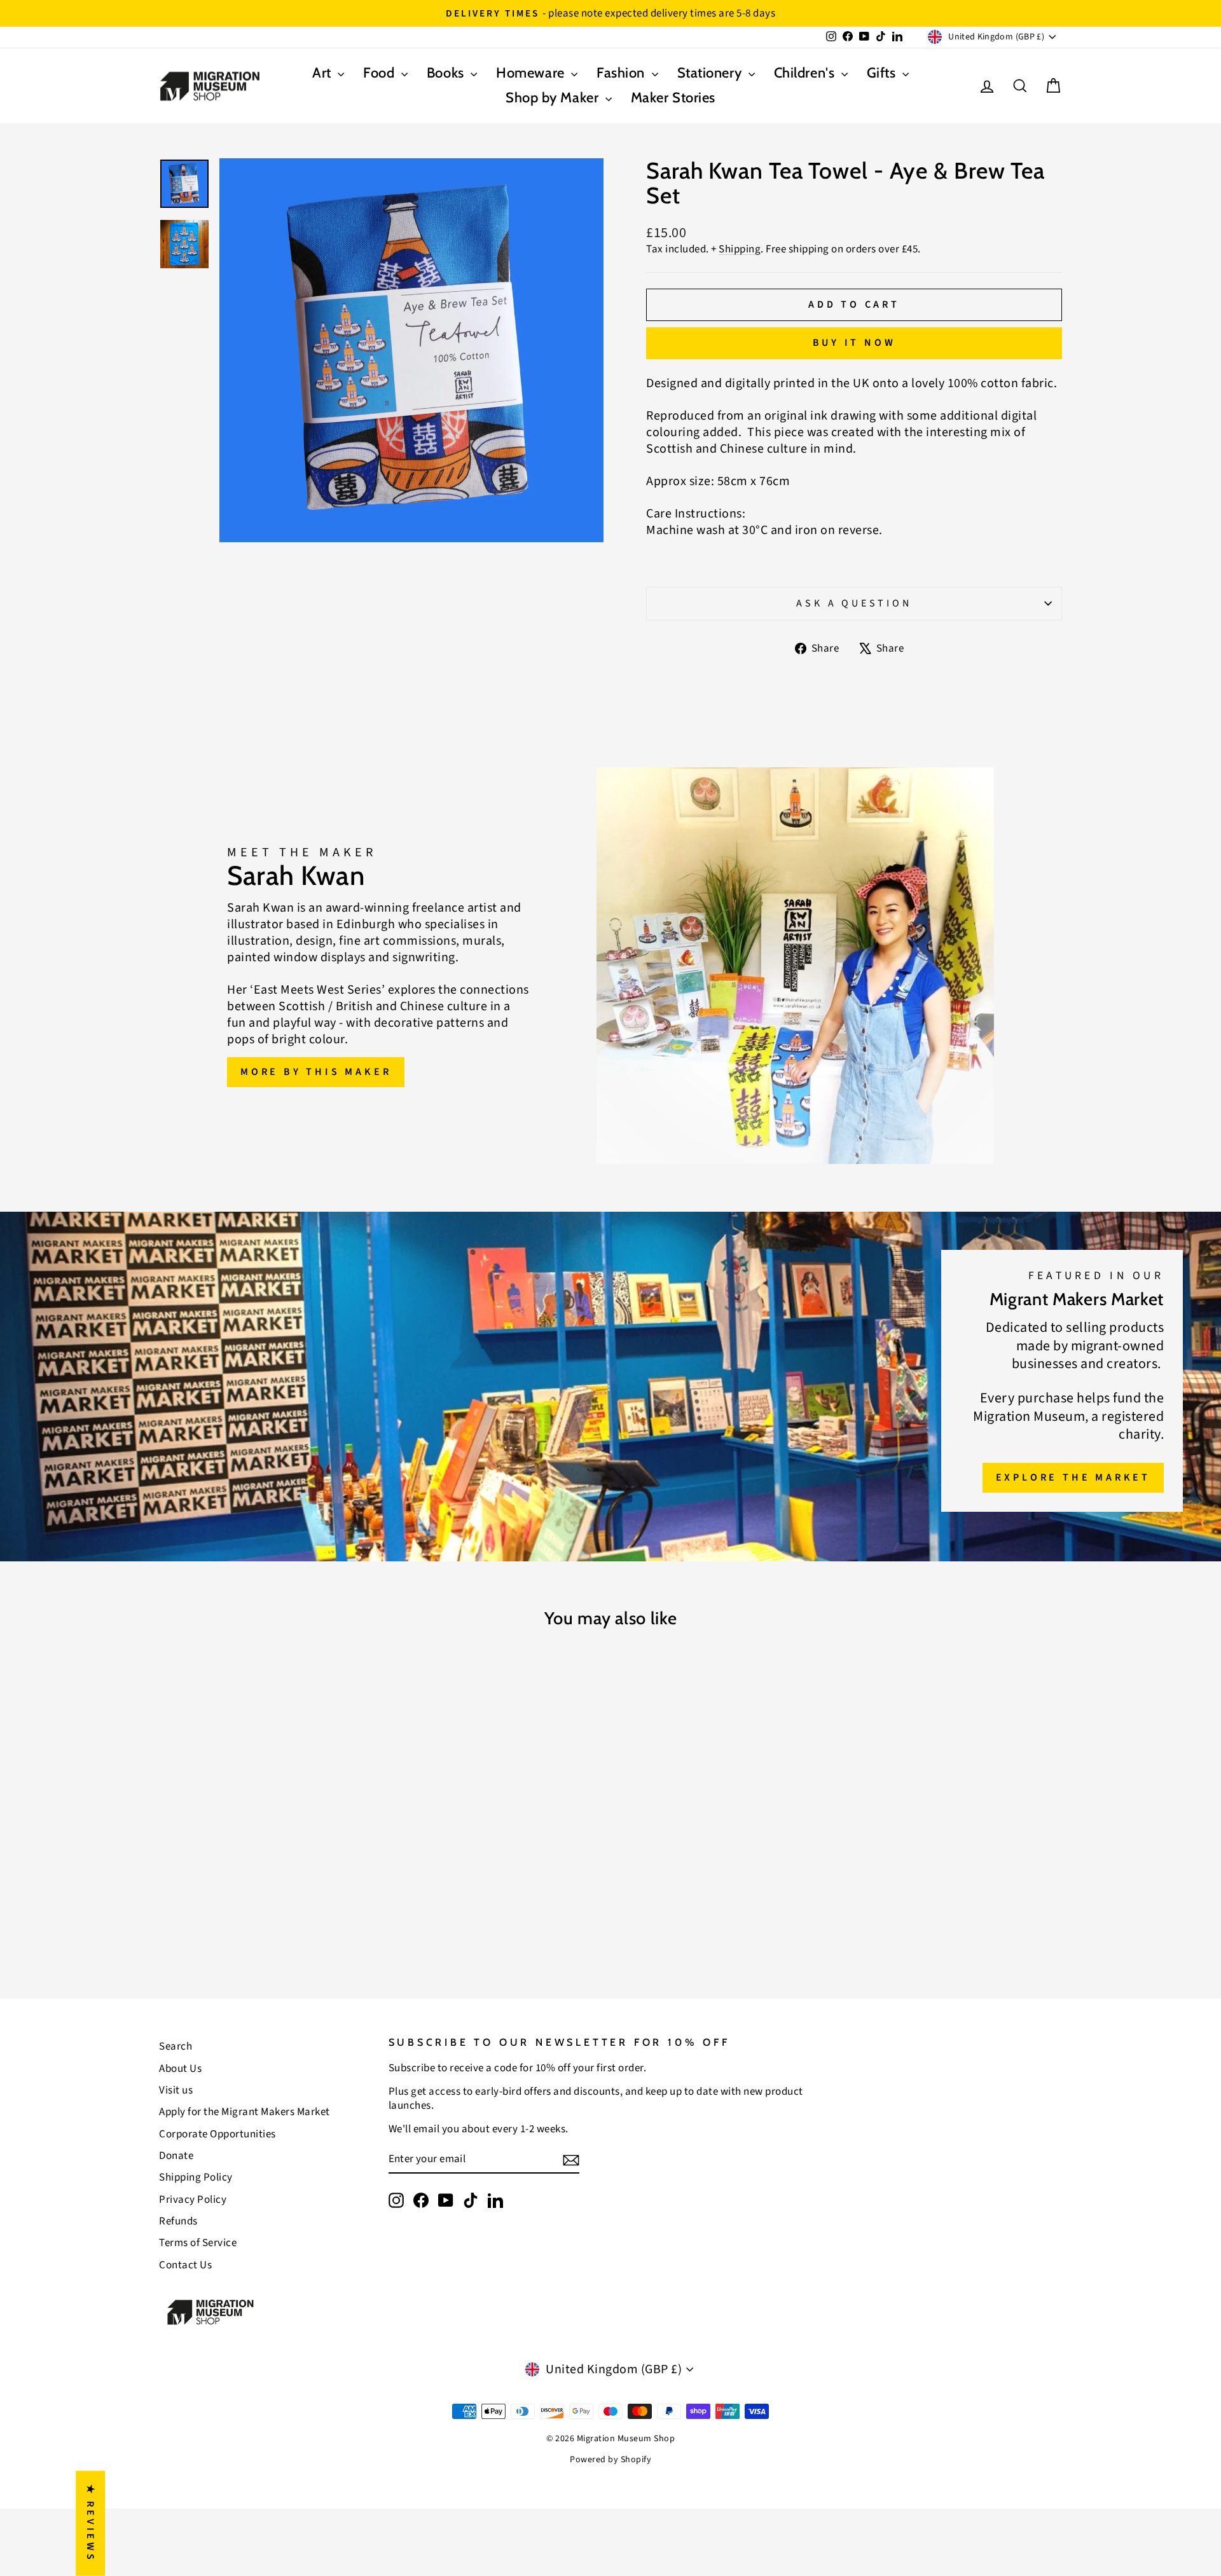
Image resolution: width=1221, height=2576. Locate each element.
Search (176, 2046)
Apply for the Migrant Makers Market (245, 2112)
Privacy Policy (193, 2200)
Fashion (622, 73)
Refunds (178, 2221)
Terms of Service (198, 2243)
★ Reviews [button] (90, 2524)
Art (323, 73)
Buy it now (854, 343)
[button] (254, 2457)
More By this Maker (316, 1072)
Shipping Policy (196, 2177)
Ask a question (854, 603)
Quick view (267, 1860)
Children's (806, 73)
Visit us (176, 2090)
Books (447, 73)
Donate (176, 2156)
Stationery (711, 73)
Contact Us (185, 2265)
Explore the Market (1073, 1477)
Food (381, 73)
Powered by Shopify (610, 2460)
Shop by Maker (554, 98)
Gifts (883, 73)
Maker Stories (673, 98)
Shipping (740, 249)
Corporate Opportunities (217, 2134)
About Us (180, 2069)
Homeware (532, 73)
